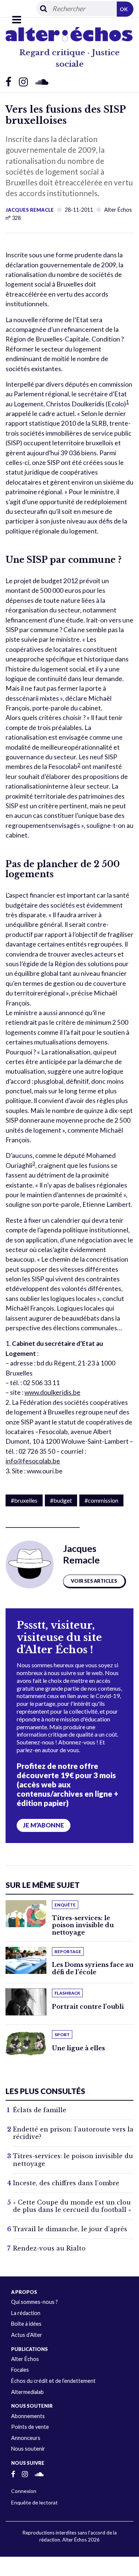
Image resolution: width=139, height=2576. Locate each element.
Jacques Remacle (30, 210)
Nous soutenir (28, 2449)
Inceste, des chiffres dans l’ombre (66, 2183)
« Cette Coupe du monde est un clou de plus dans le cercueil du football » (72, 2206)
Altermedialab (27, 2392)
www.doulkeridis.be (52, 1392)
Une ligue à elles (78, 2048)
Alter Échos (25, 2359)
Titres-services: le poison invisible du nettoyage (83, 1925)
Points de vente (30, 2427)
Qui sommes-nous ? (34, 2302)
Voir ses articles (94, 1581)
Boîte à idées (26, 2324)
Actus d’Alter (27, 2335)
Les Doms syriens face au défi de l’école (93, 1968)
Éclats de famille (40, 2110)
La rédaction (26, 2313)
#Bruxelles (24, 1500)
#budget (61, 1500)
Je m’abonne (44, 1825)
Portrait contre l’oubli (88, 2007)
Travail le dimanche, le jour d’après (70, 2229)
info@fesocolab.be (33, 1461)
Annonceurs (26, 2438)
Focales (20, 2370)
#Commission (101, 1500)
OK (124, 9)
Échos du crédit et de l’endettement (53, 2381)
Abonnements (28, 2416)
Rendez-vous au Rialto (49, 2248)
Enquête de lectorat (34, 2502)
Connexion (24, 2491)
